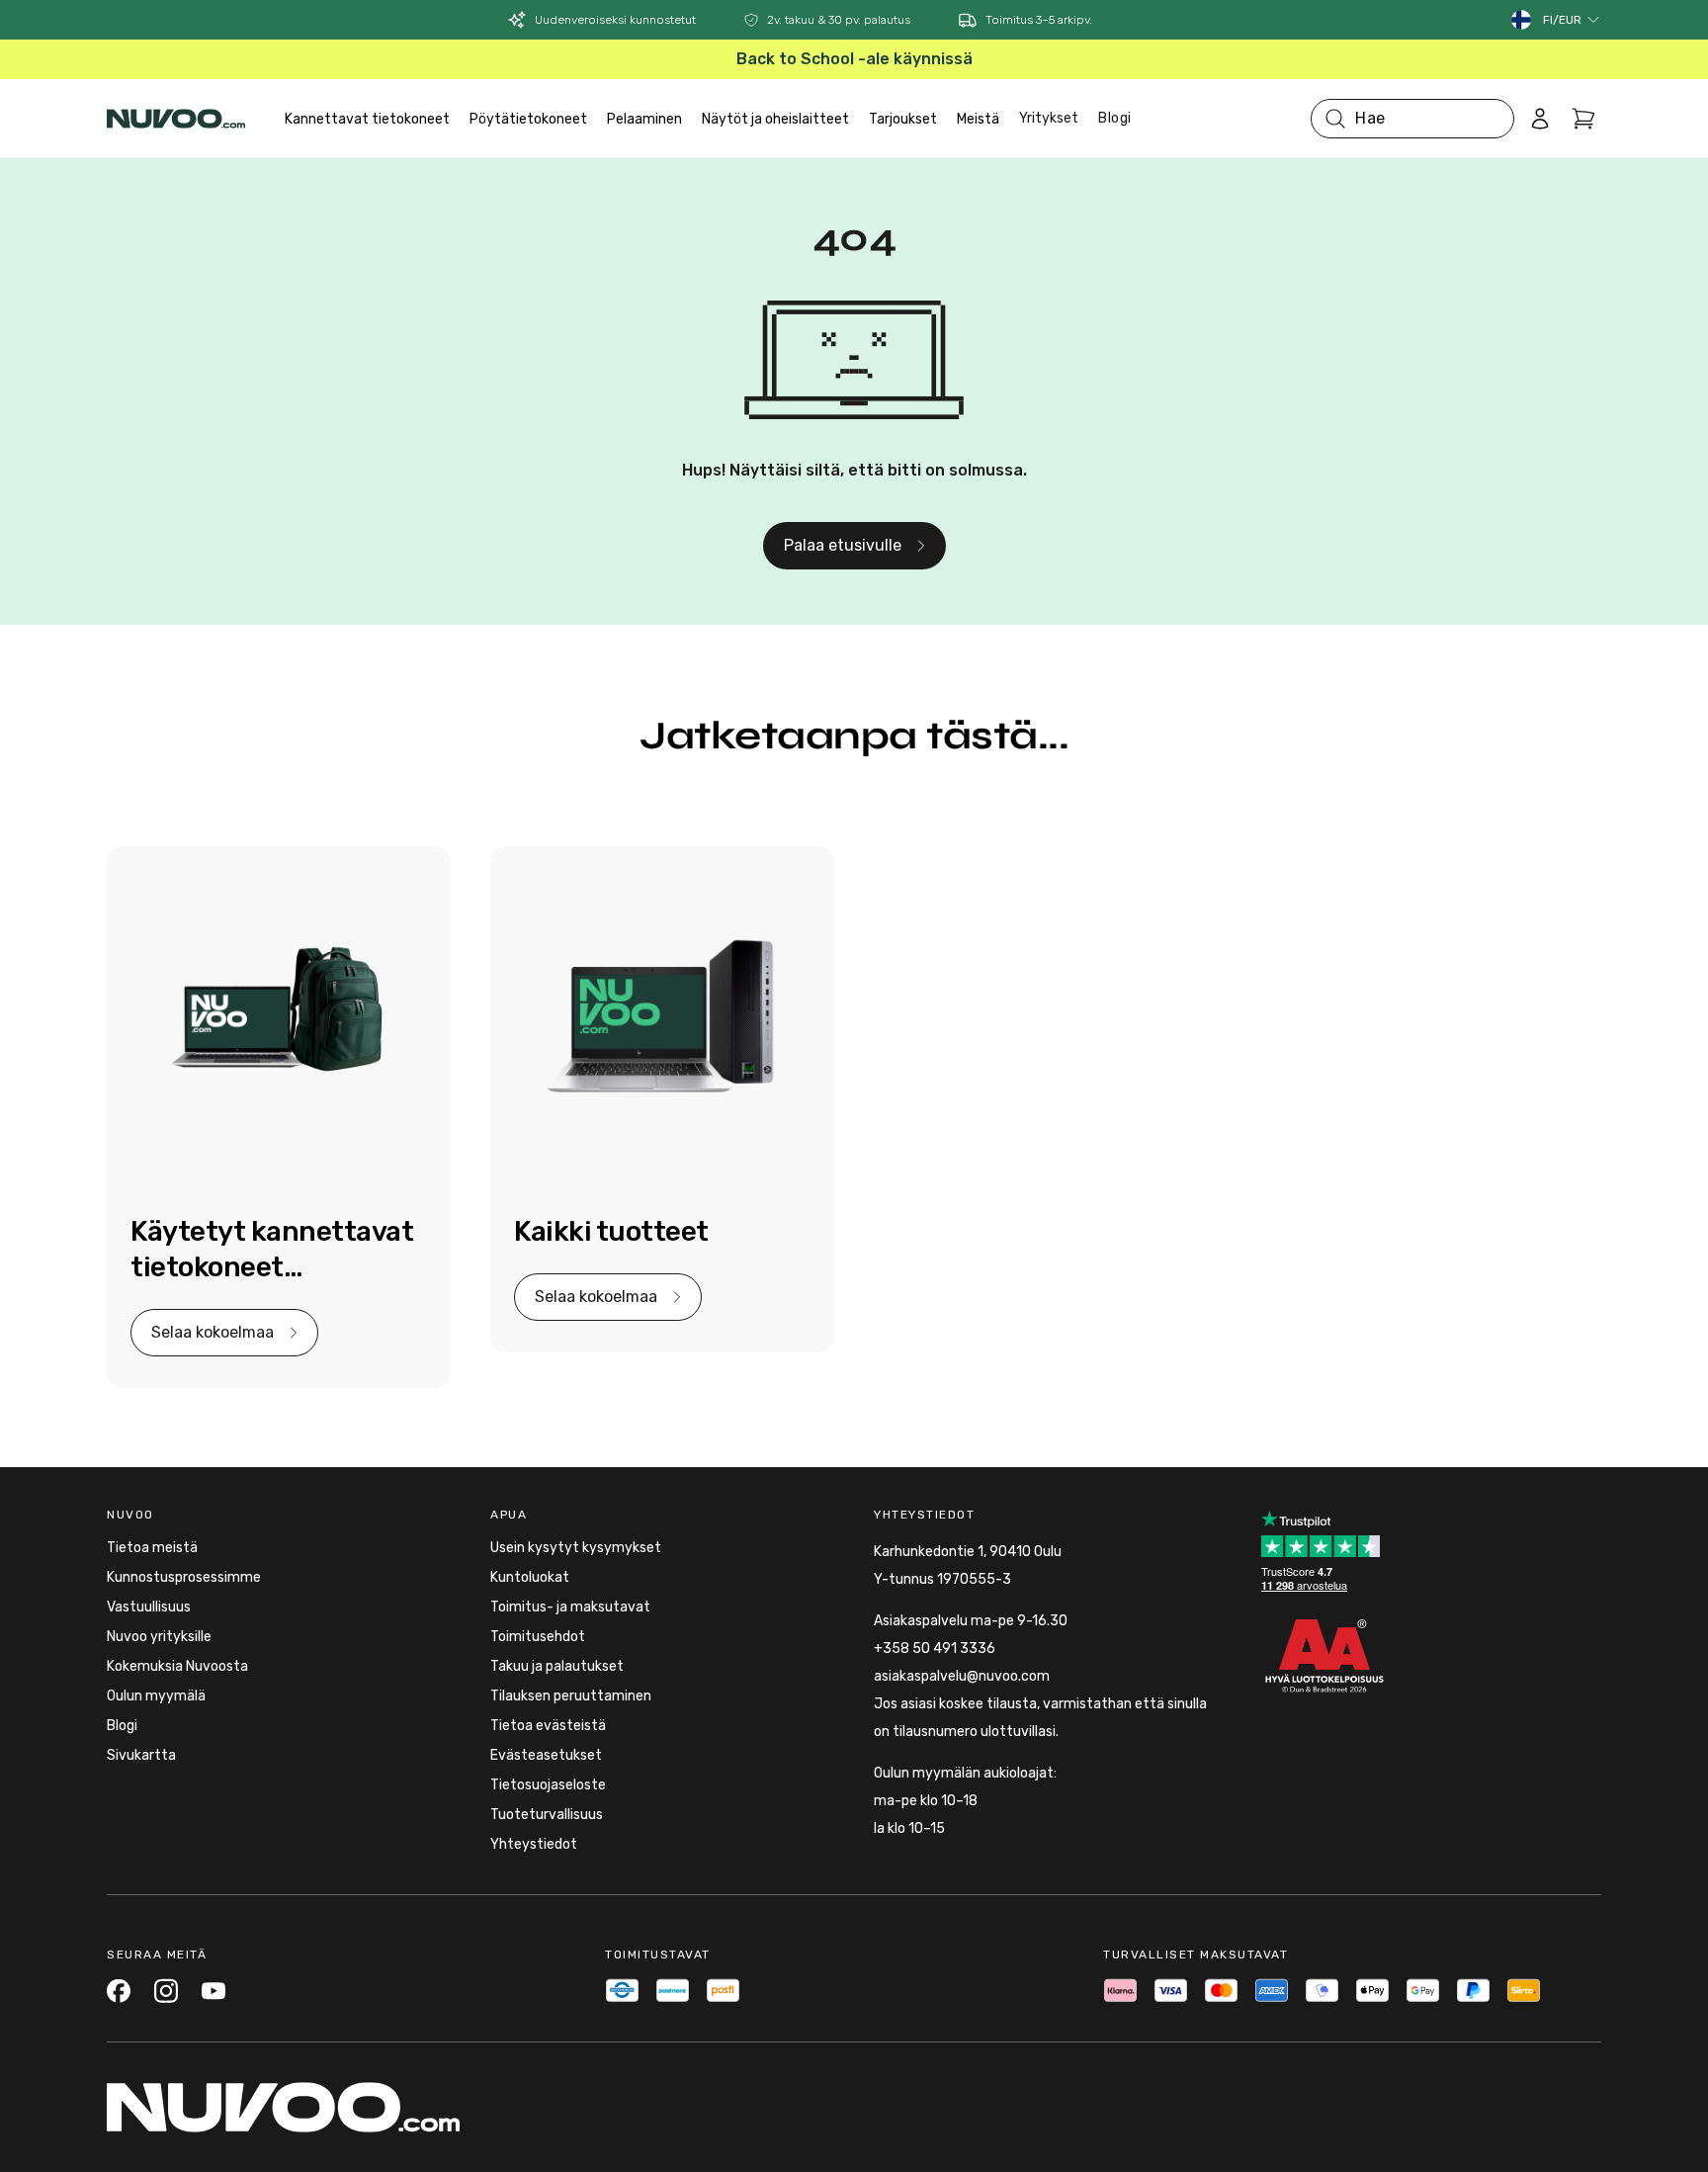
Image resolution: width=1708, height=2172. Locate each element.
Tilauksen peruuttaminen (571, 1696)
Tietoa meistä (152, 1548)
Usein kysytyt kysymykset (576, 1548)
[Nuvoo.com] (176, 119)
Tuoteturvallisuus (547, 1815)
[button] (1572, 20)
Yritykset (1049, 118)
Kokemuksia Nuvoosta (177, 1666)
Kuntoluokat (530, 1577)
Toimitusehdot (538, 1637)
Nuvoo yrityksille (159, 1637)
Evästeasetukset (546, 1755)
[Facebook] (119, 1991)
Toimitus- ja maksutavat (570, 1607)
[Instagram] (166, 1991)
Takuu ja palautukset (557, 1666)
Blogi (1115, 118)
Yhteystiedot (534, 1844)
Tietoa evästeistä (548, 1726)
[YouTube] (213, 1991)
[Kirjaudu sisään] (1540, 119)
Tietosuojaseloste (548, 1785)
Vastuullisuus (149, 1607)
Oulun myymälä (156, 1696)
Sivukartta (141, 1755)
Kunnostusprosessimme (184, 1577)
